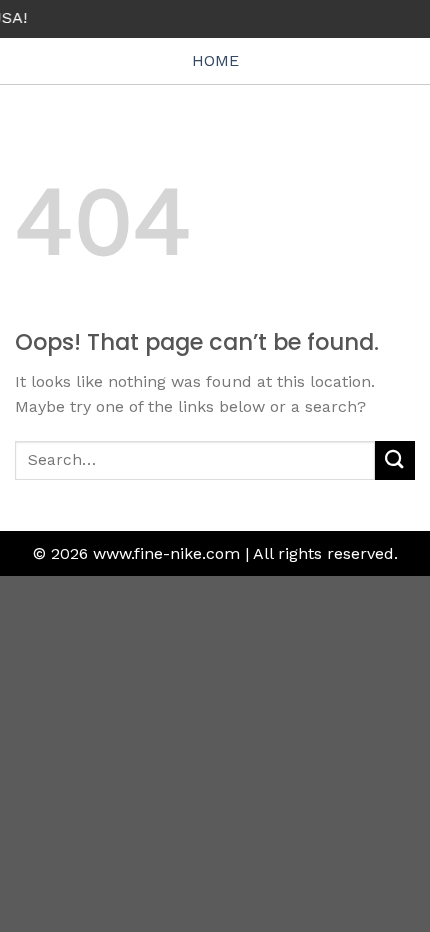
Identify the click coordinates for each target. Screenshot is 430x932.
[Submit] (395, 460)
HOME (215, 60)
